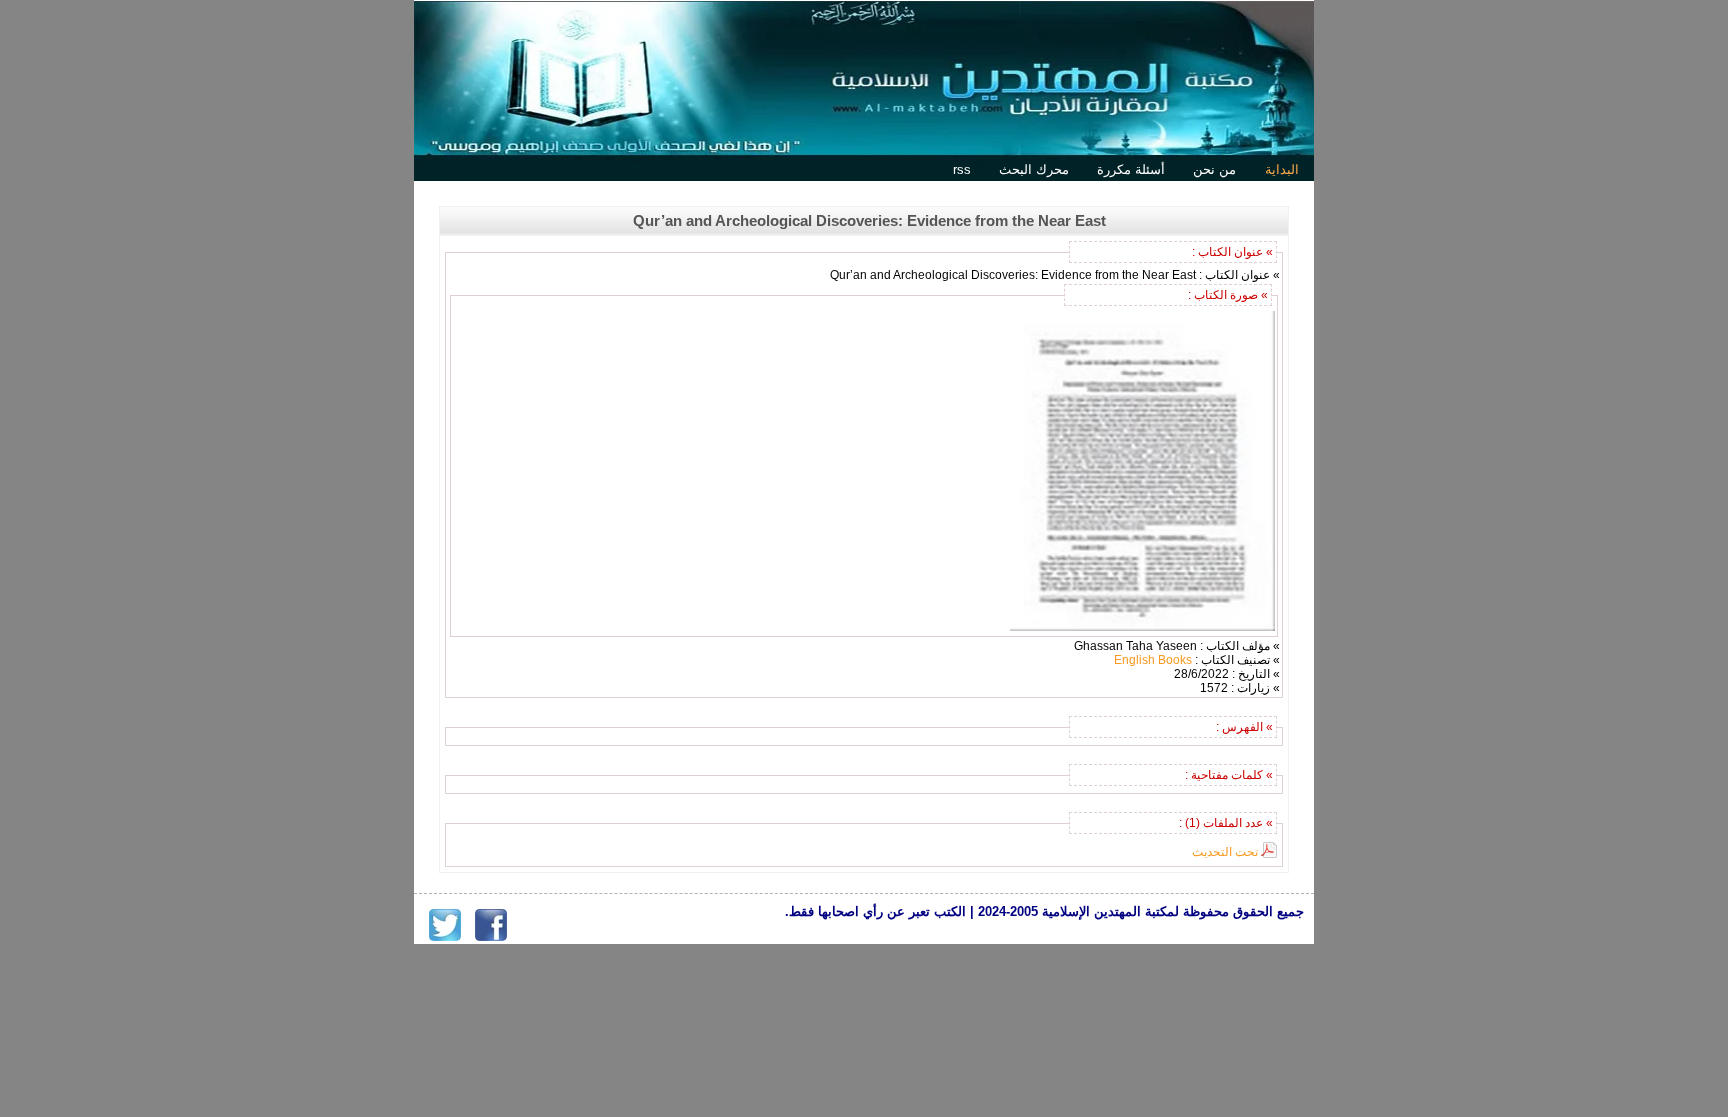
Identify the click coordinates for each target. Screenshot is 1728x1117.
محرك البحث (1034, 169)
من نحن (1214, 169)
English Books (1153, 660)
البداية (1282, 169)
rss (962, 169)
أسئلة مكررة (1131, 169)
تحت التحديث (1225, 852)
